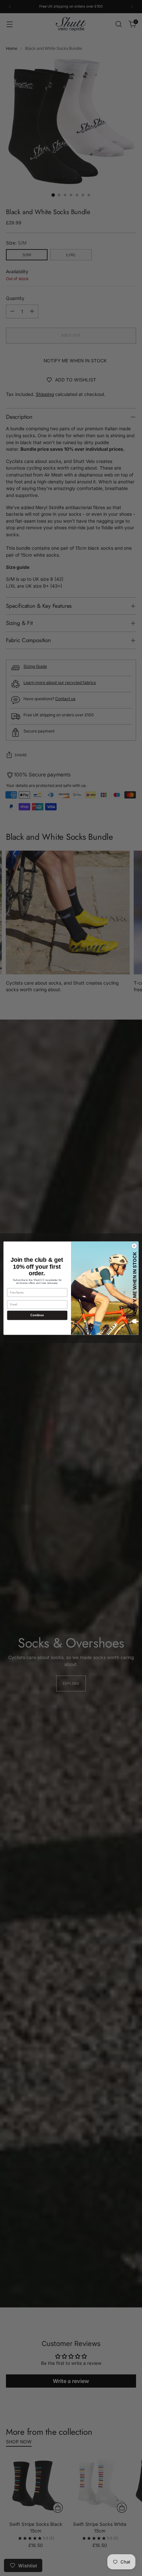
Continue (37, 1315)
